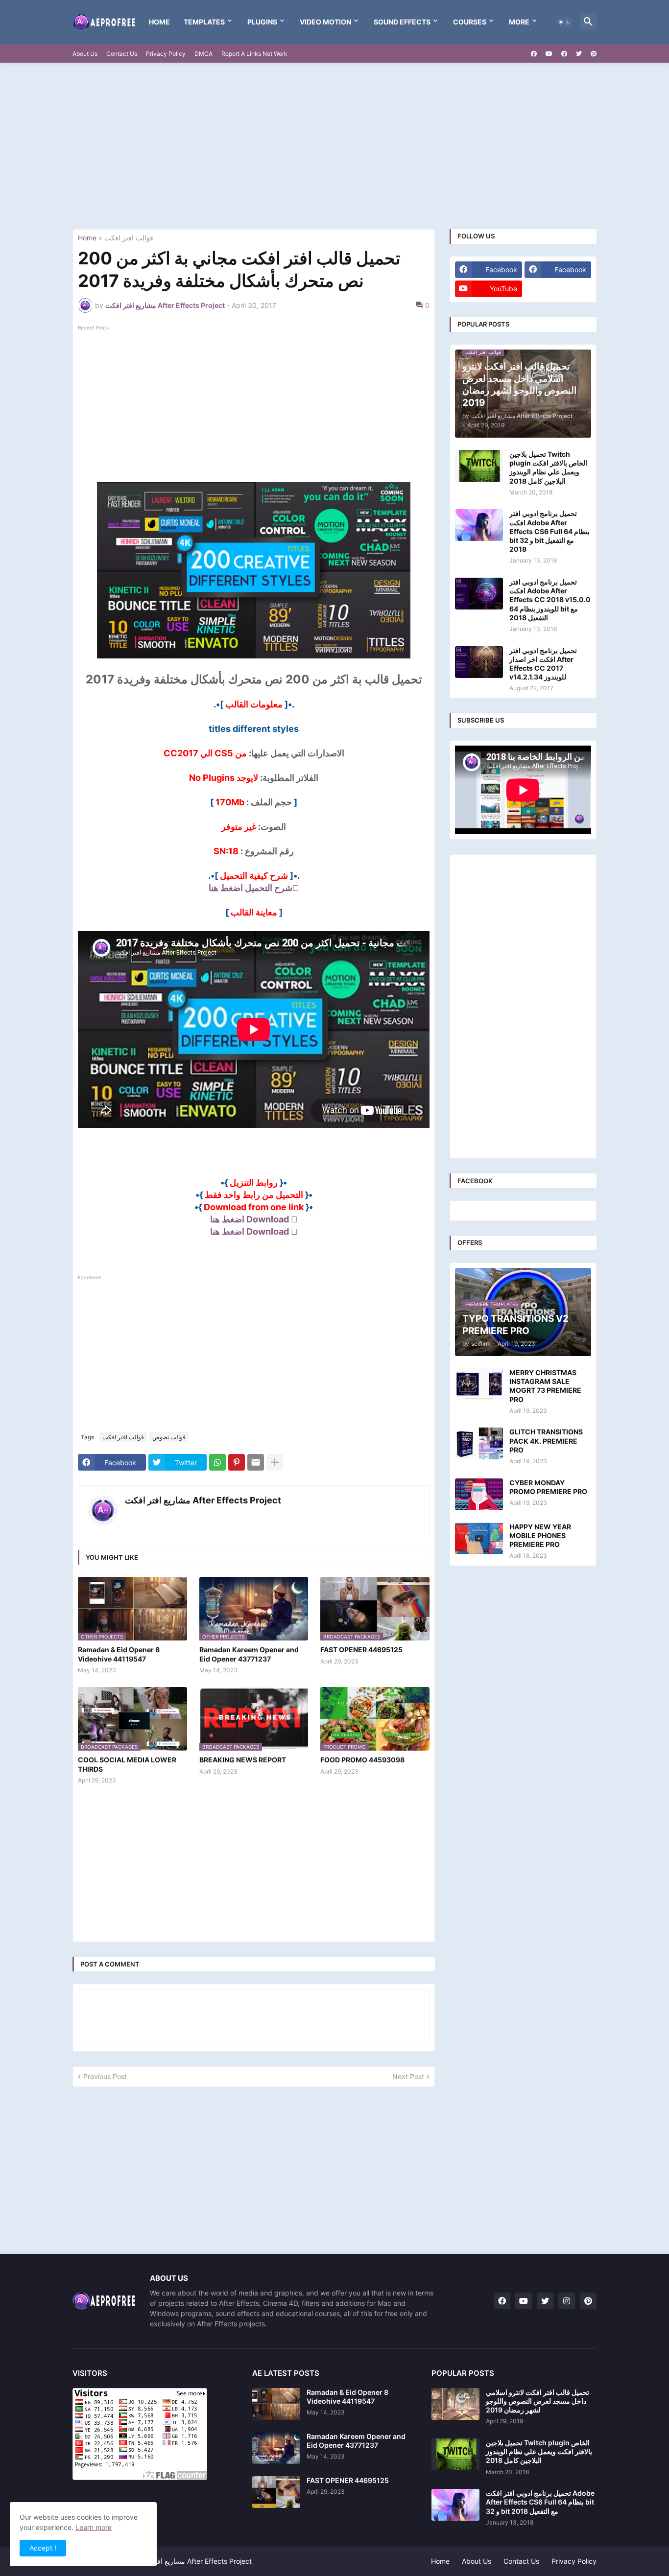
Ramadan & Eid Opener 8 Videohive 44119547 (119, 1654)
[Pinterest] (237, 1462)
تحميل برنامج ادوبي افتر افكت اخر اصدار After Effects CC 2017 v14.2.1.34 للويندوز (543, 664)
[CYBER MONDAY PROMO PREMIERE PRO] (479, 1494)
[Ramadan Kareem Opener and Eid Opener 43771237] (276, 2448)
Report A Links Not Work (254, 54)
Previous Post (105, 2076)
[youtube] (549, 54)
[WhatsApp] (217, 1462)
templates (204, 22)
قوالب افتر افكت (129, 238)
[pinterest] (594, 54)
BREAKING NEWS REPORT (243, 1760)
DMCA (203, 54)
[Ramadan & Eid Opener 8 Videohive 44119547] (276, 2404)
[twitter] (579, 54)
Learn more (94, 2527)
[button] (564, 22)
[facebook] (534, 54)
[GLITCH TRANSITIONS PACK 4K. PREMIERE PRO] (479, 1443)
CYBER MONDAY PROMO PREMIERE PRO (548, 1487)
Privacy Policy (166, 54)
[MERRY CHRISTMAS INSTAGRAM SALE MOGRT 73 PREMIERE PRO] (479, 1384)
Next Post (408, 2076)
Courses (470, 22)
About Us (85, 54)
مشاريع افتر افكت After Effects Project (203, 1500)
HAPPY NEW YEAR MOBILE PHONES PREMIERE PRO (540, 1535)
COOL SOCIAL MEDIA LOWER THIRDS (127, 1764)
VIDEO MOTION (325, 22)
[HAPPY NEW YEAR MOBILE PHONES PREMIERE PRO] (479, 1538)
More (519, 22)
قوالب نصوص (169, 1437)
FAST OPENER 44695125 (361, 1650)
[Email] (256, 1462)
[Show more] (275, 1462)
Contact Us (122, 54)
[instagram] (567, 2301)
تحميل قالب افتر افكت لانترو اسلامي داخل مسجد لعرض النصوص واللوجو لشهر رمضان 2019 (538, 2401)
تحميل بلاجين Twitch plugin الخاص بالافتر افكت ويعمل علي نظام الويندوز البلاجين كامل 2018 (548, 468)
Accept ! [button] (43, 2548)
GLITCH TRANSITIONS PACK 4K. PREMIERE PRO (546, 1440)
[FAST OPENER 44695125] (276, 2492)
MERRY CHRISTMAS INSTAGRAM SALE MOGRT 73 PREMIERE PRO (545, 1386)
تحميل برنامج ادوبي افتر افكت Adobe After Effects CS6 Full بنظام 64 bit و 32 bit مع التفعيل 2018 (550, 531)
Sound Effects (402, 22)
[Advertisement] (334, 146)
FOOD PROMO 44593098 (362, 1760)
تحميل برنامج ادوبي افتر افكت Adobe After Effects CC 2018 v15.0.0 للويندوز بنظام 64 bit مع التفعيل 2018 (550, 600)
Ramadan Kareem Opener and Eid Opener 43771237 (249, 1654)
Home (159, 22)
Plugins (262, 22)
